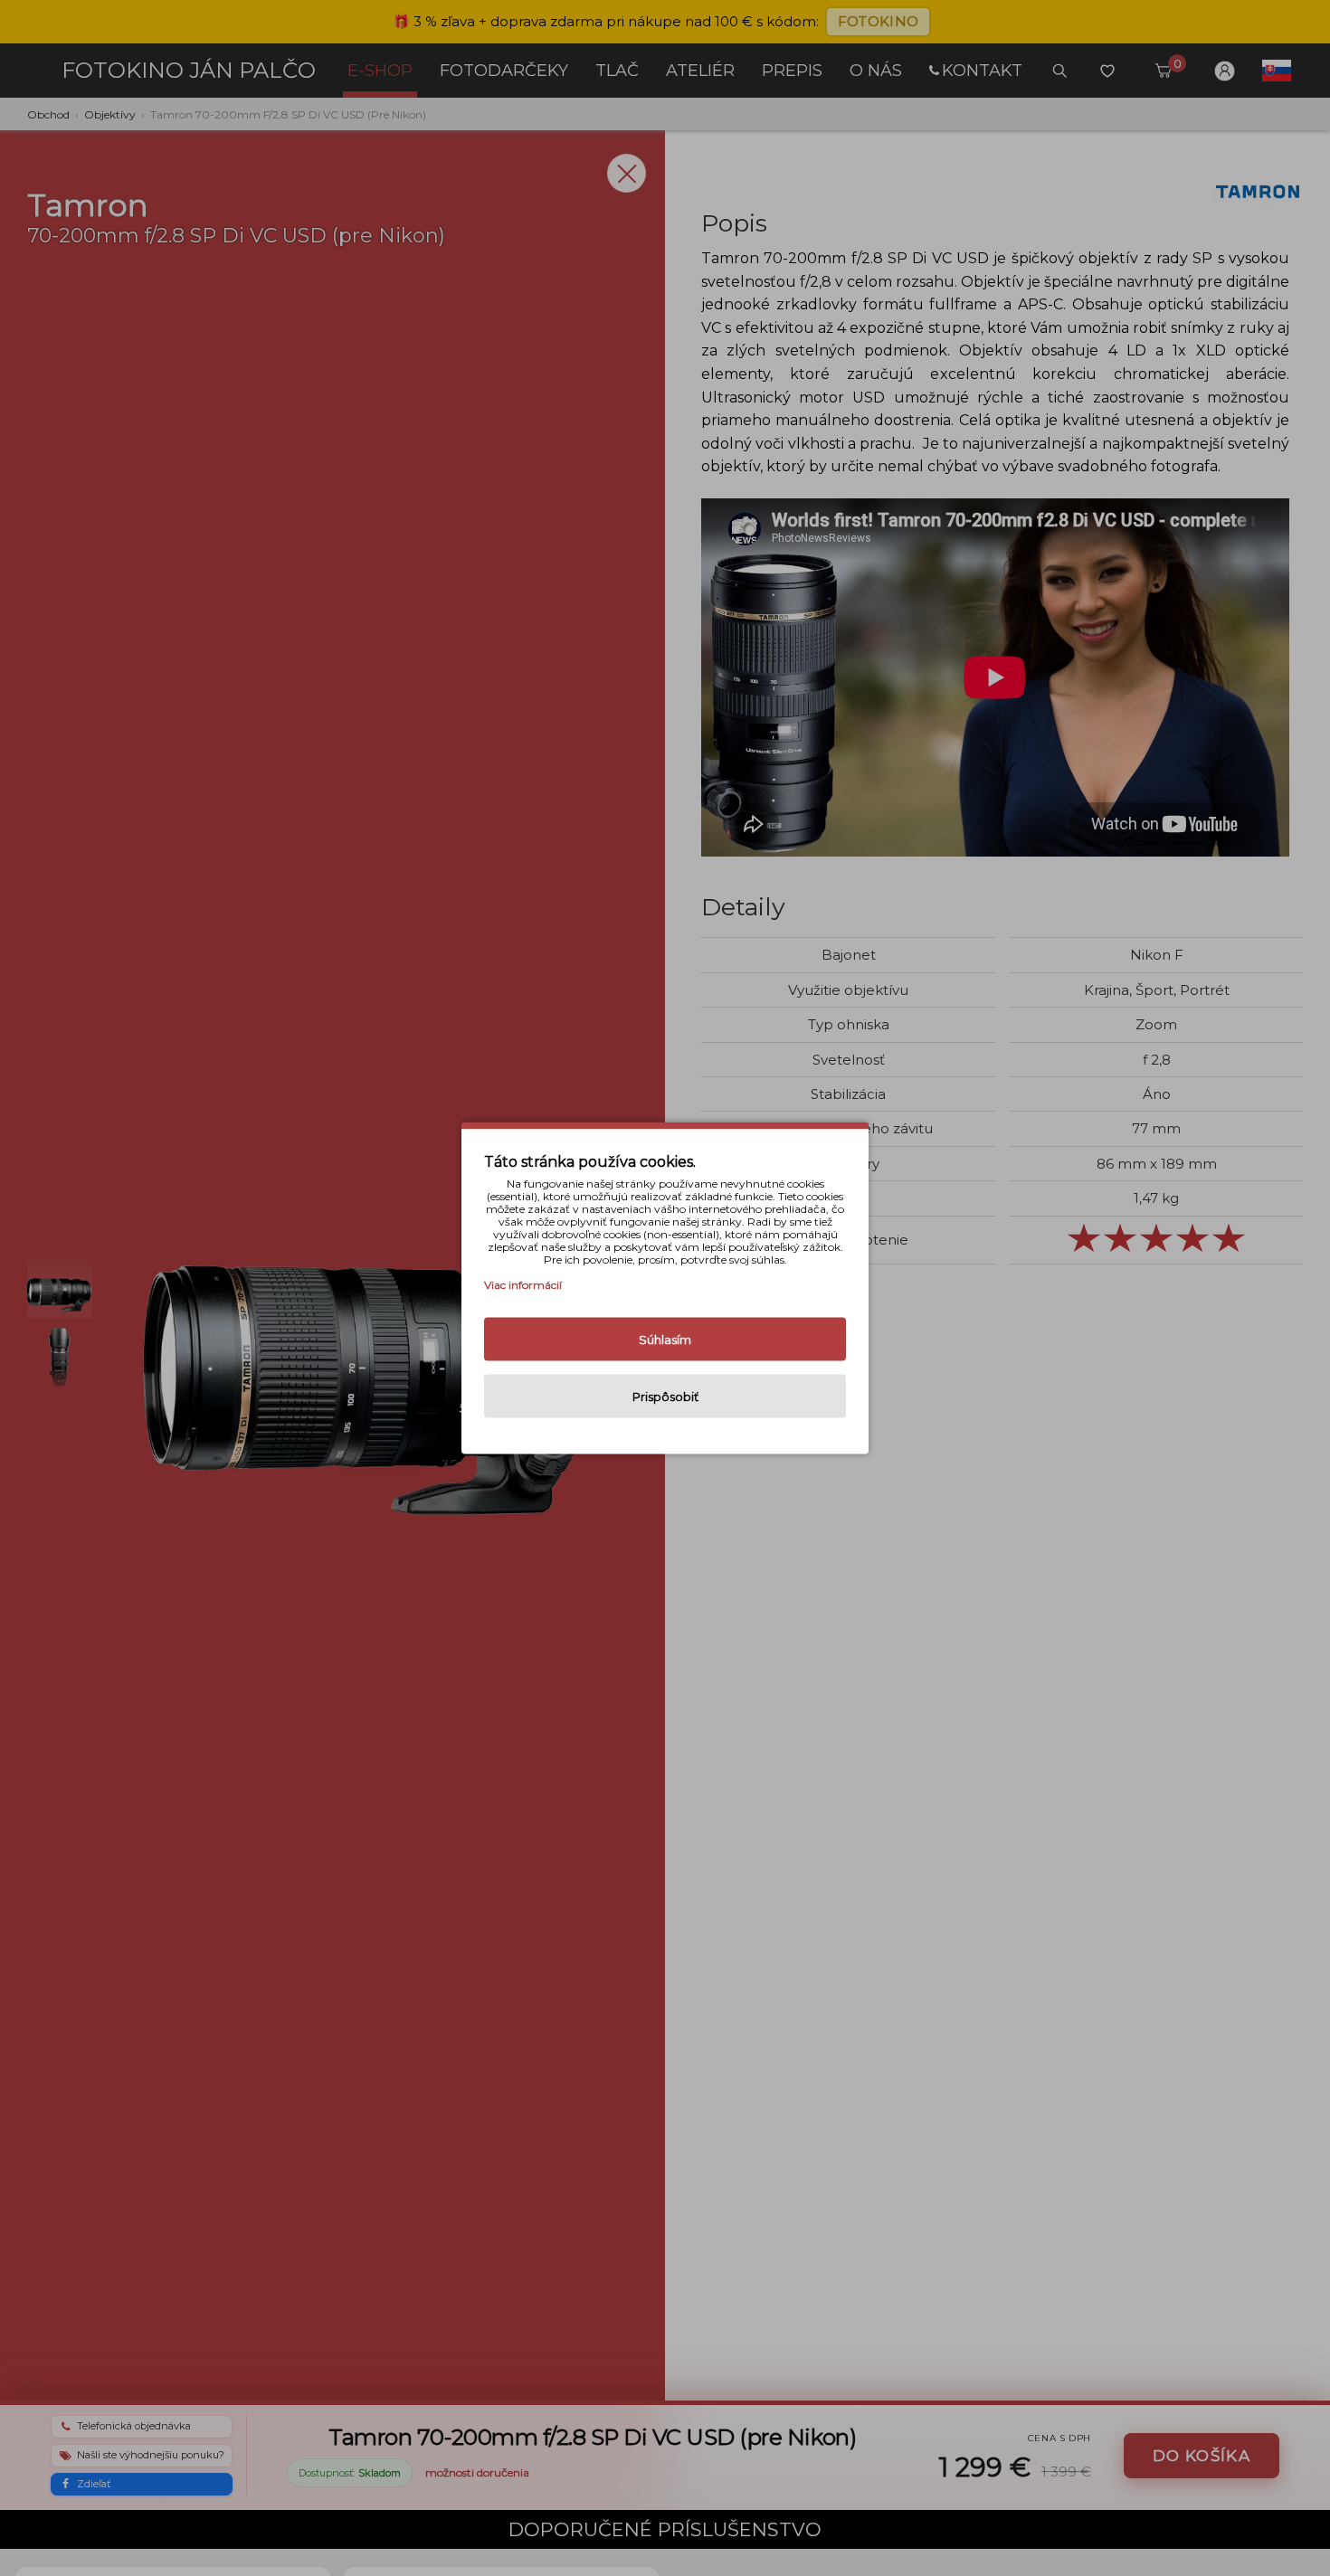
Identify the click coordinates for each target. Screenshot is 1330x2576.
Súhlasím (665, 1340)
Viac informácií (523, 1285)
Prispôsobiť (665, 1397)
